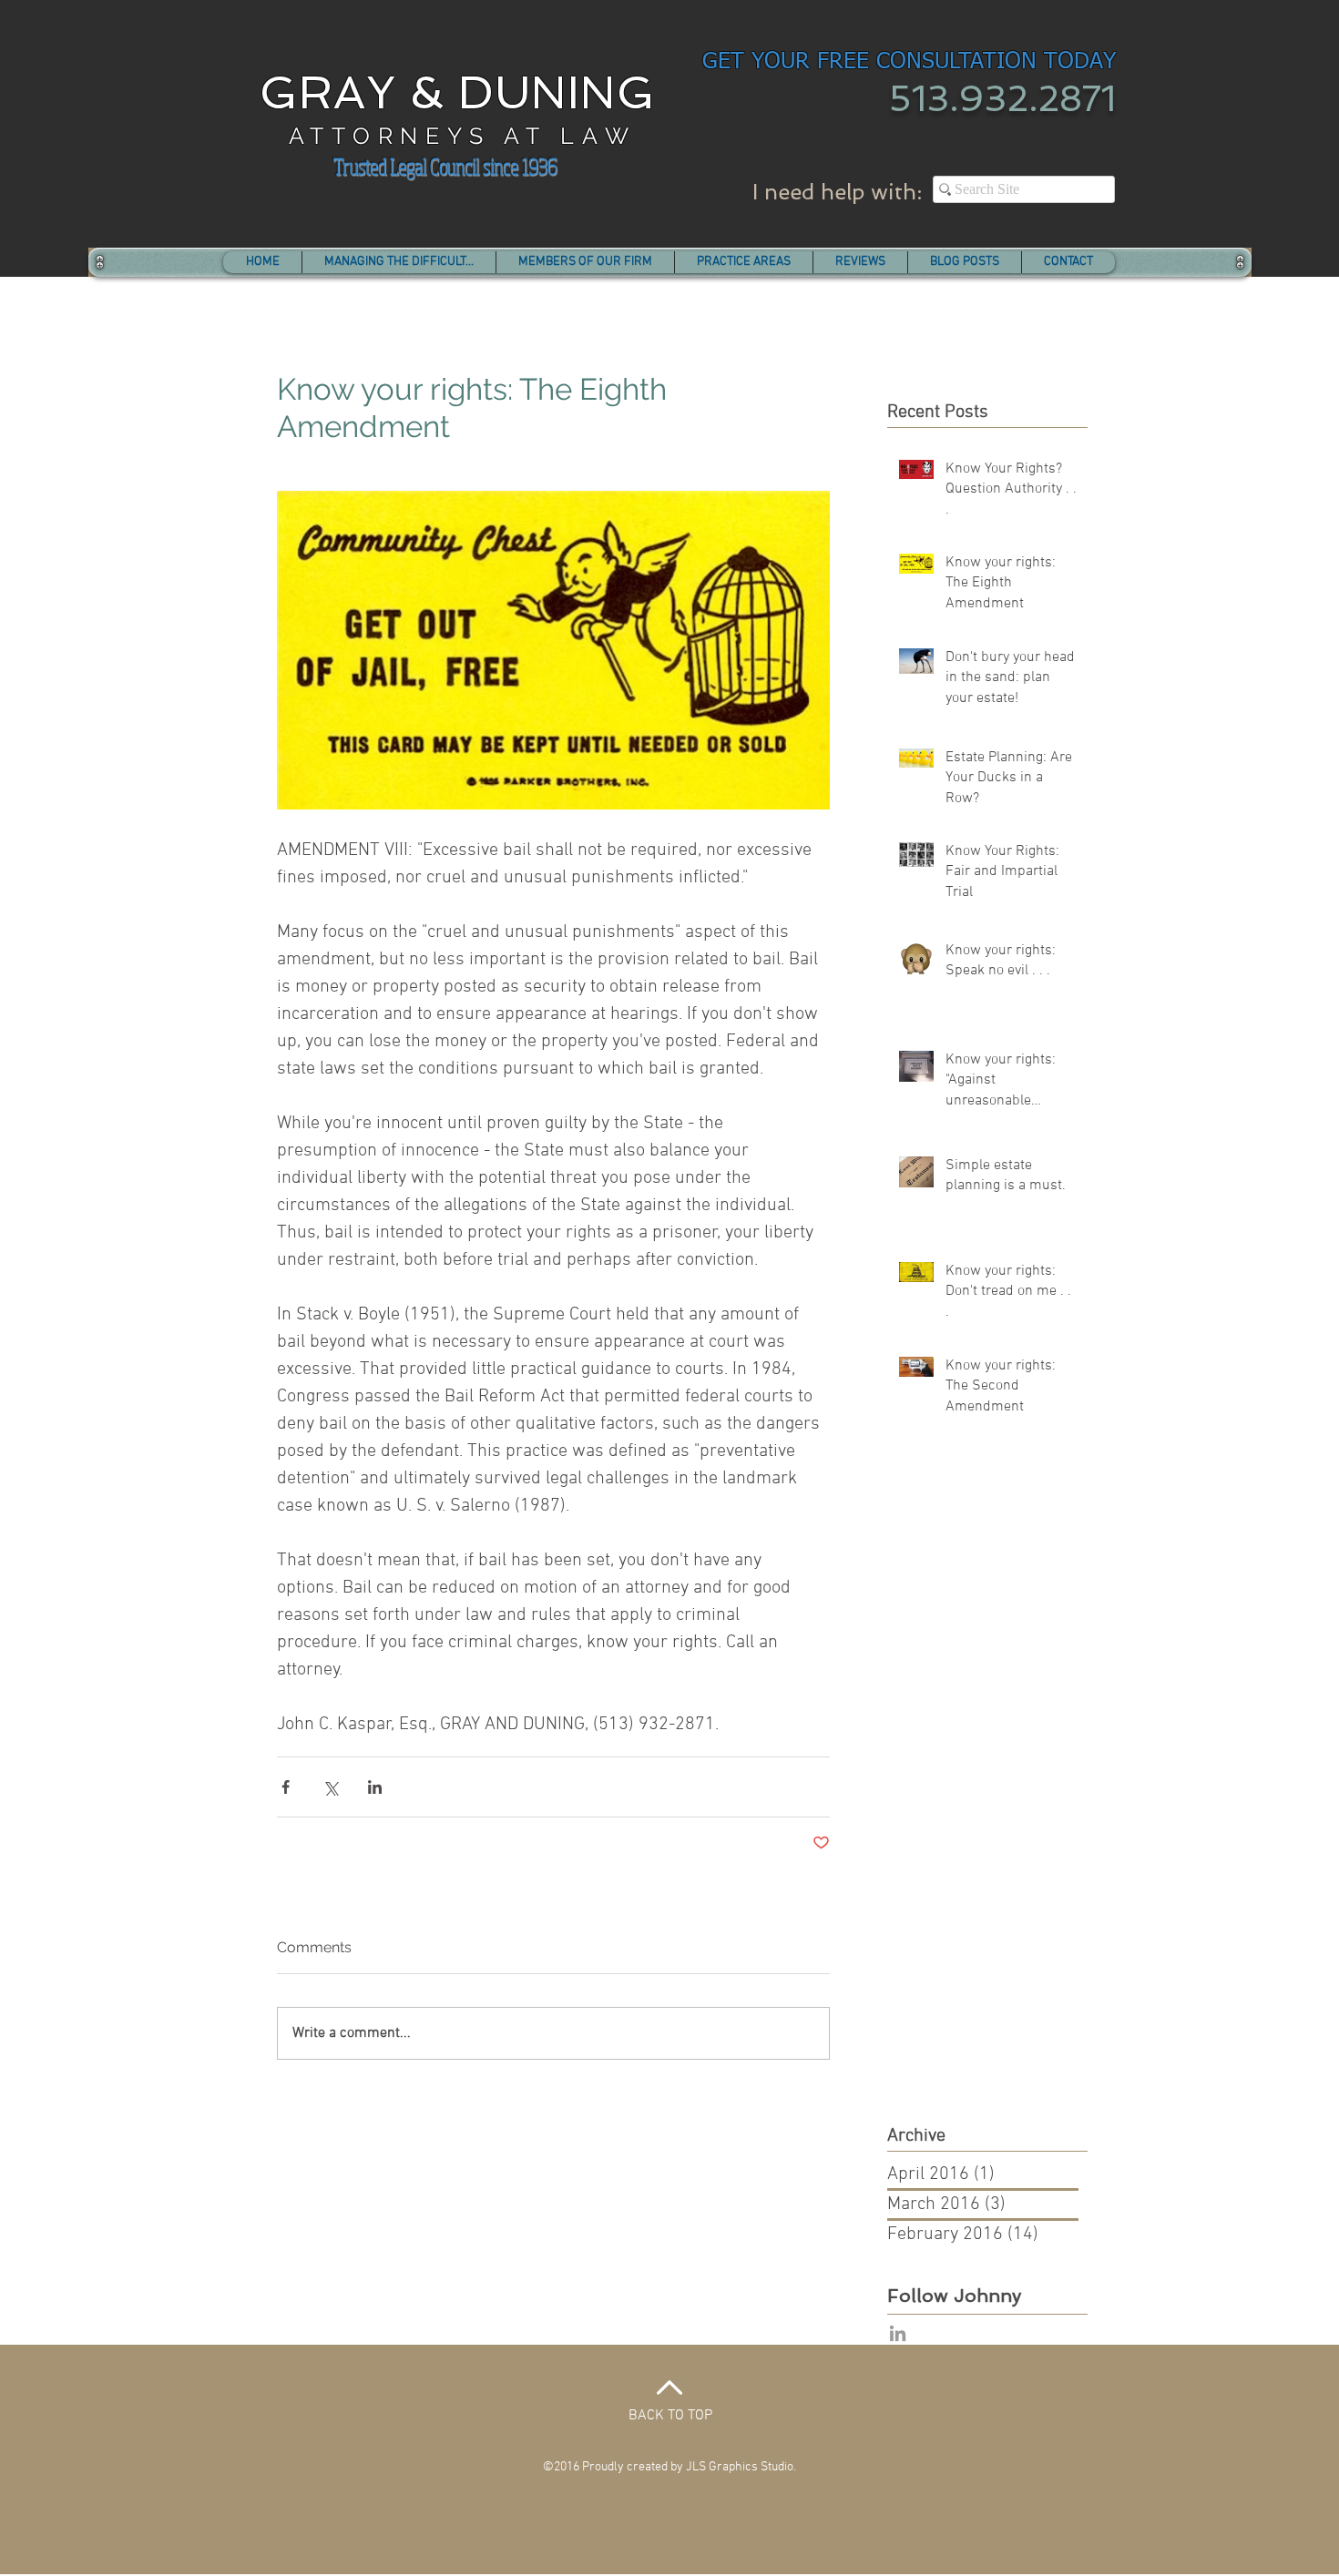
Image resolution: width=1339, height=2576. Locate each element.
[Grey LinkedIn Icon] (898, 2333)
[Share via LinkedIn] (375, 1787)
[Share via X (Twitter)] (330, 1787)
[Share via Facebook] (286, 1787)
